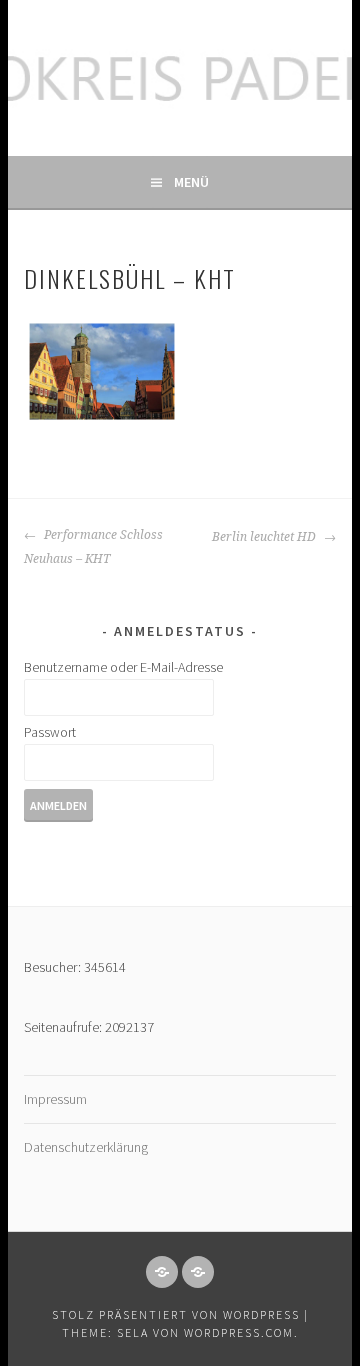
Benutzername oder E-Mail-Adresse (123, 667)
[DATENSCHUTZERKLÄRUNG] (198, 1272)
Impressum (55, 1099)
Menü (191, 182)
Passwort (50, 732)
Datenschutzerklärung (86, 1147)
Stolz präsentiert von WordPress (176, 1314)
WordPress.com (239, 1332)
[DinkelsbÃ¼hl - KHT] (102, 371)
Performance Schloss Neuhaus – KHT (93, 547)
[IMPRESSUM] (162, 1272)
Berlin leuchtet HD (265, 537)
